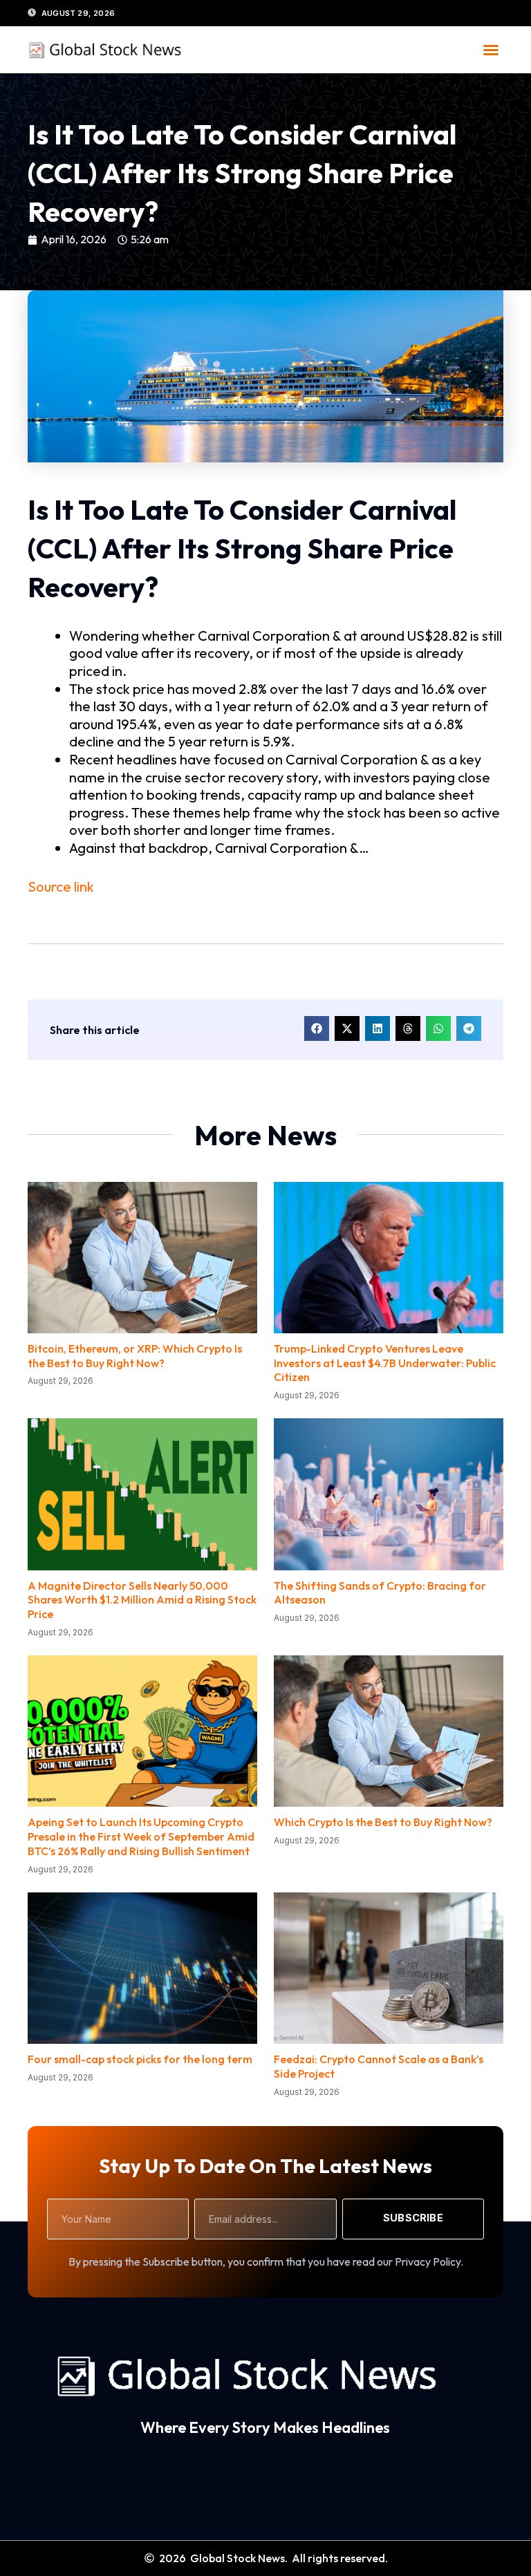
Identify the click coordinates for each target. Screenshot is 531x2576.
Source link (61, 886)
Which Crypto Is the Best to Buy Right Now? (383, 1822)
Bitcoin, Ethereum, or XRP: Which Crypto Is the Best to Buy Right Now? (135, 1356)
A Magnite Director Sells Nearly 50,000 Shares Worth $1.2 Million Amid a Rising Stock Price (142, 1600)
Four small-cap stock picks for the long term (140, 2059)
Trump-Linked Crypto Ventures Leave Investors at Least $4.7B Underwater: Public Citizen (385, 1363)
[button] (491, 50)
